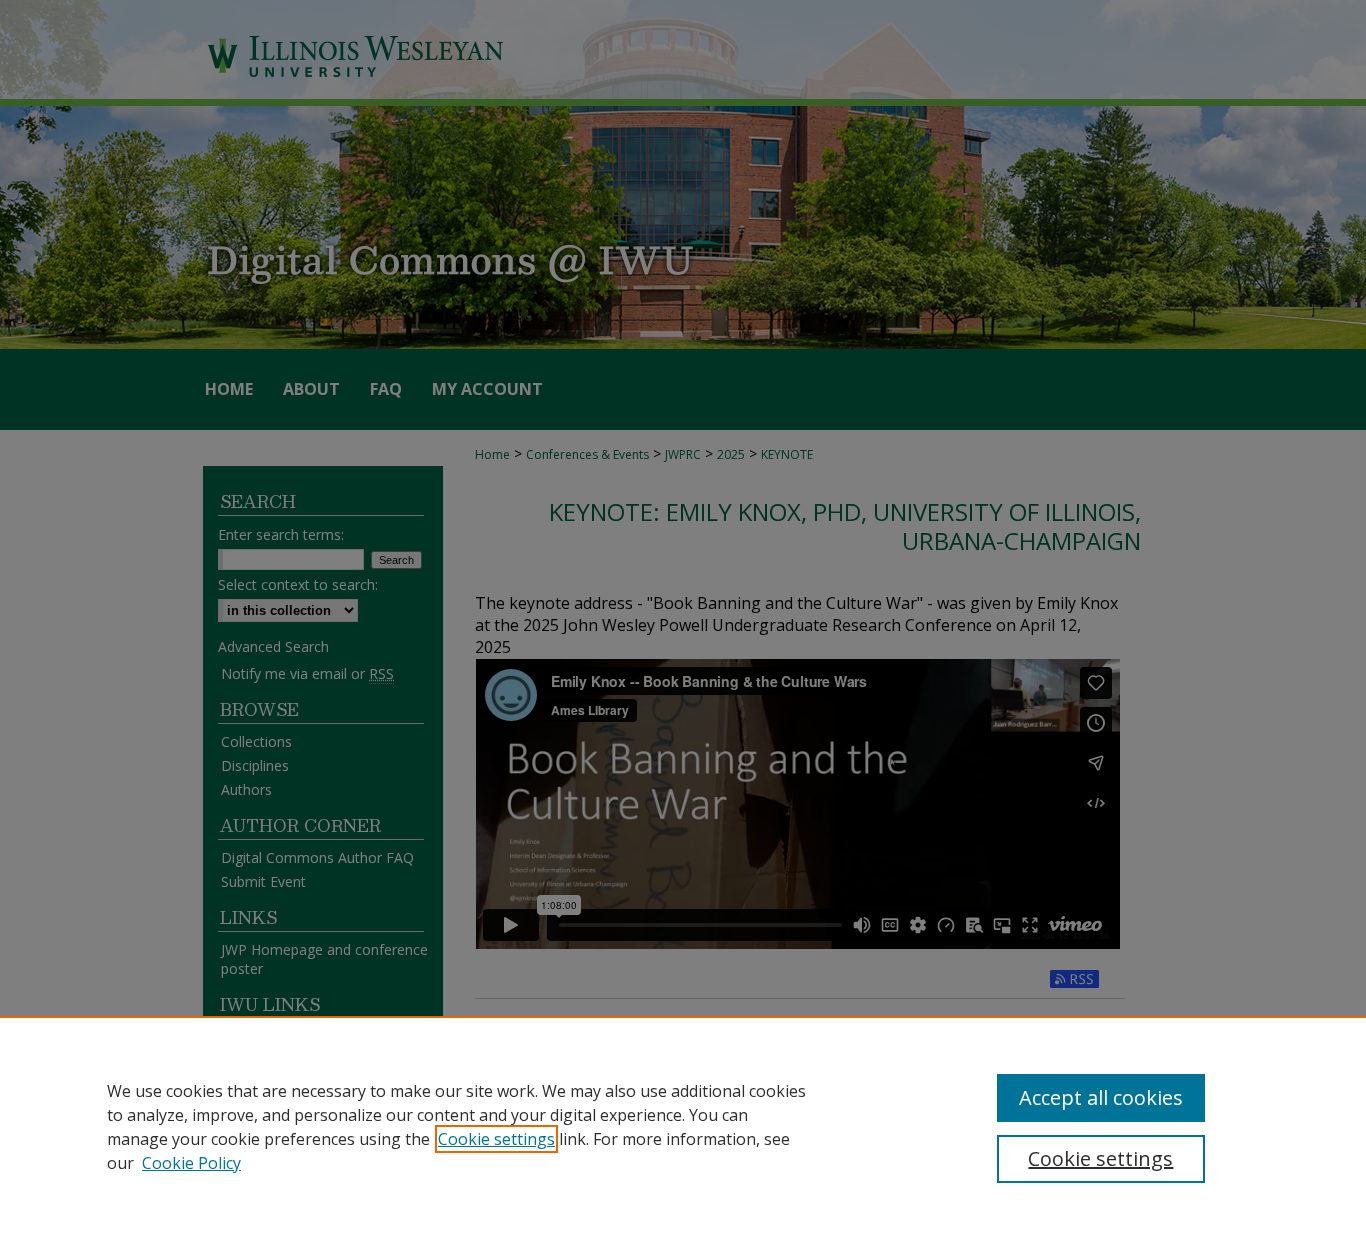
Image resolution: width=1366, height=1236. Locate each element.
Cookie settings (496, 1139)
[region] (683, 1126)
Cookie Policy (191, 1163)
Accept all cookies (1101, 1097)
